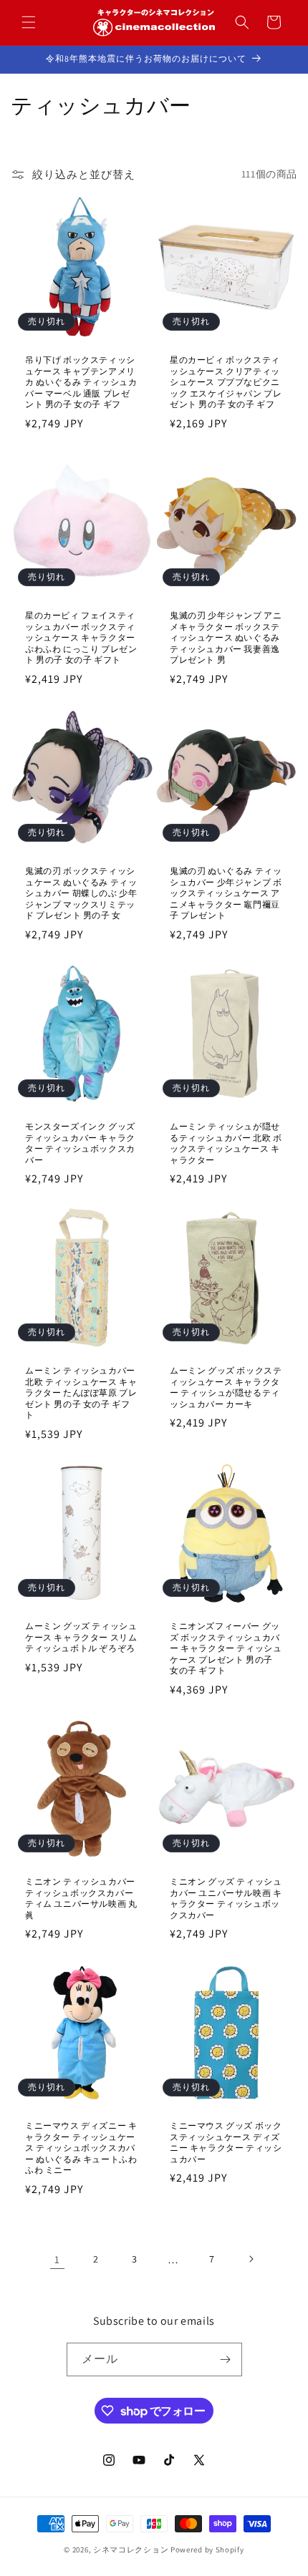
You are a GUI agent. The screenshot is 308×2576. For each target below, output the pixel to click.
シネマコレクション (131, 2550)
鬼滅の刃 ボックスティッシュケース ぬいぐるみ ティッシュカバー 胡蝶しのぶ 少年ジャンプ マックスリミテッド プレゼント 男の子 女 (81, 893)
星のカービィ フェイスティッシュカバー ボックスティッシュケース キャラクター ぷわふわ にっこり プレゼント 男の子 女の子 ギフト (81, 637)
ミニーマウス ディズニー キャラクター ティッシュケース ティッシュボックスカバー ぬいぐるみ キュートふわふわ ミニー (81, 2148)
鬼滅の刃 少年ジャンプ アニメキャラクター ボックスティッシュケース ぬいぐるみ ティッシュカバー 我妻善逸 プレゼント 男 (226, 637)
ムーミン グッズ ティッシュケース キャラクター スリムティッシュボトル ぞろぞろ (81, 1637)
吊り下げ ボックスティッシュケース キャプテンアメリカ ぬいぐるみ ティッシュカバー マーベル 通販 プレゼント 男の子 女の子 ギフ (81, 382)
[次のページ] (251, 2259)
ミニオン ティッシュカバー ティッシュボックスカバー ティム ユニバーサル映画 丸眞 (81, 1898)
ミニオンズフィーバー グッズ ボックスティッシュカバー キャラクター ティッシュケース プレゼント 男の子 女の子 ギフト (226, 1648)
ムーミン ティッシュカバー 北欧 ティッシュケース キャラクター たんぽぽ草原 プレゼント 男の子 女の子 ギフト (81, 1393)
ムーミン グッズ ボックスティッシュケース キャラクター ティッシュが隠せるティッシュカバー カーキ (226, 1387)
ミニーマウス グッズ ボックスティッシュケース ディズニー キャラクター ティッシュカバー (226, 2142)
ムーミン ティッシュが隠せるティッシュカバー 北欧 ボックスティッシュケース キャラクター (226, 1143)
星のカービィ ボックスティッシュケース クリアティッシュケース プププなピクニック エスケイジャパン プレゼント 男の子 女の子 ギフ (226, 382)
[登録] (226, 2359)
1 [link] (57, 2259)
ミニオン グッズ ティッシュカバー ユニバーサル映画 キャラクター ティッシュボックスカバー (226, 1898)
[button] (29, 22)
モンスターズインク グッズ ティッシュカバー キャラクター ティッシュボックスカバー (80, 1143)
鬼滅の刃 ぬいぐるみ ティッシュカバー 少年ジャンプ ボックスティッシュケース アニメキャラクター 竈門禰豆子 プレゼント (226, 893)
